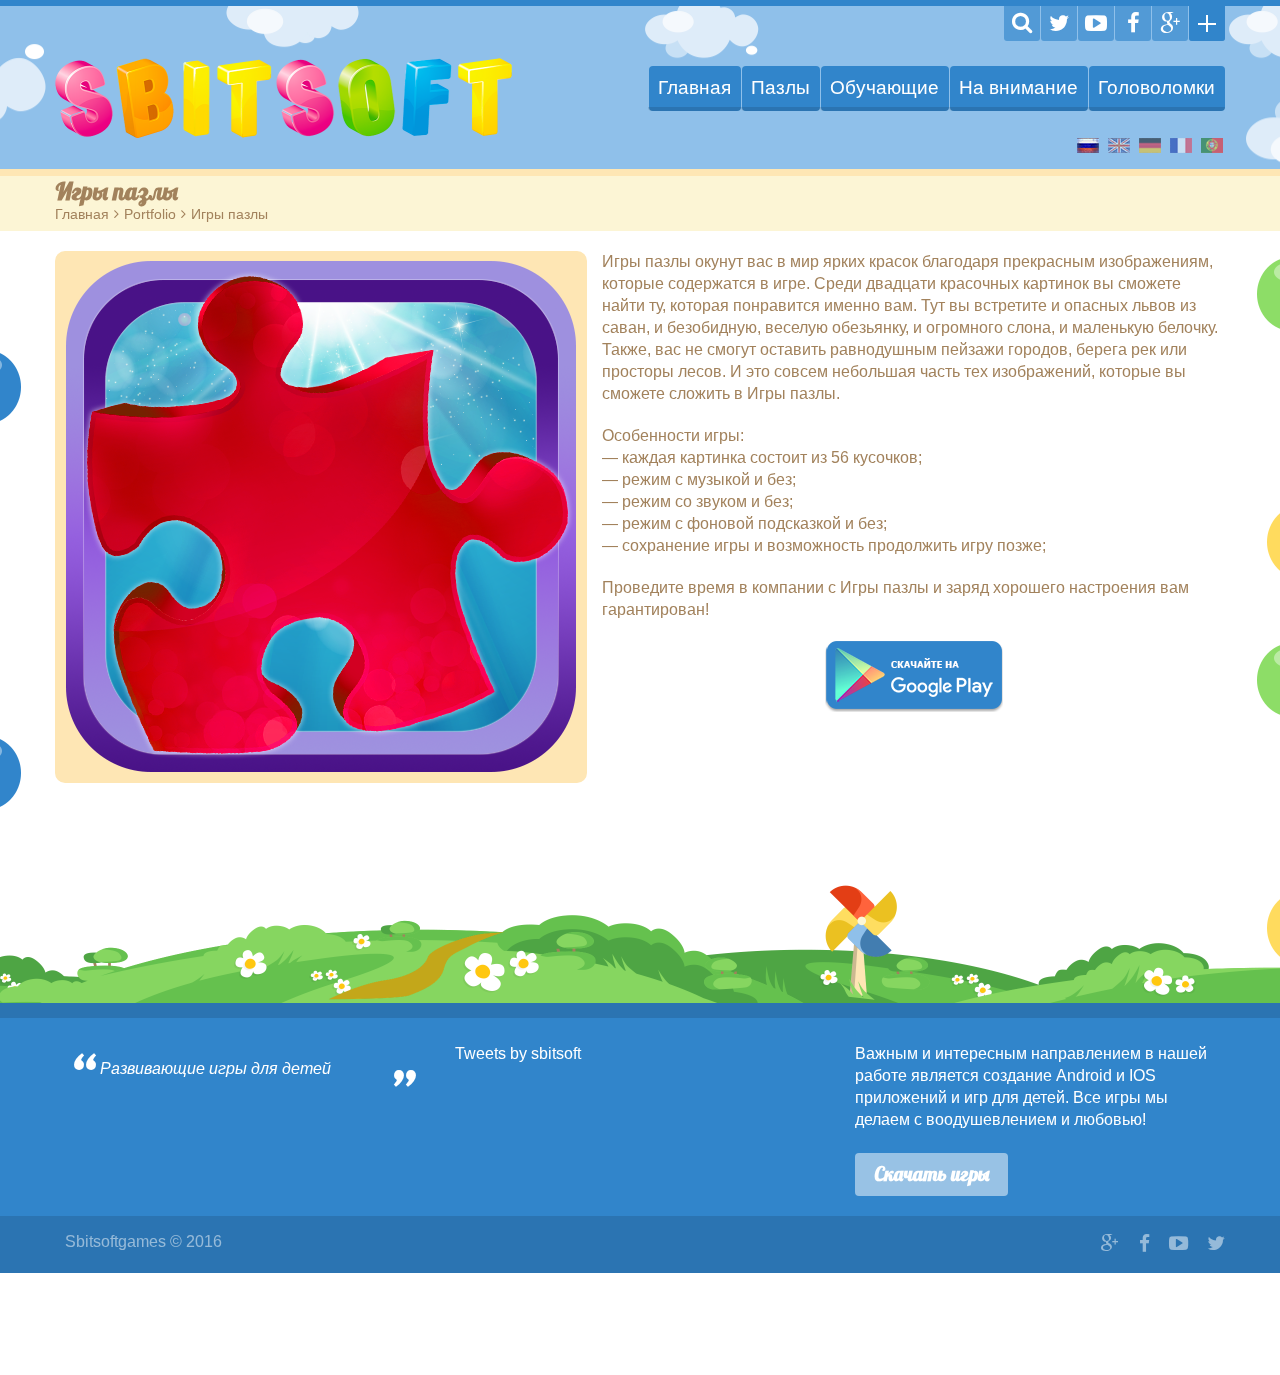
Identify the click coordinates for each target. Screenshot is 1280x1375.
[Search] (1022, 23)
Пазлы (780, 87)
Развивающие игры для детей (215, 1068)
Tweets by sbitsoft (518, 1053)
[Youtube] (1096, 23)
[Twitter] (1059, 23)
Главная (694, 87)
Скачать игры (931, 1174)
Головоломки (1156, 87)
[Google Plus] (1170, 23)
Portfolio (150, 214)
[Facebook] (1133, 23)
